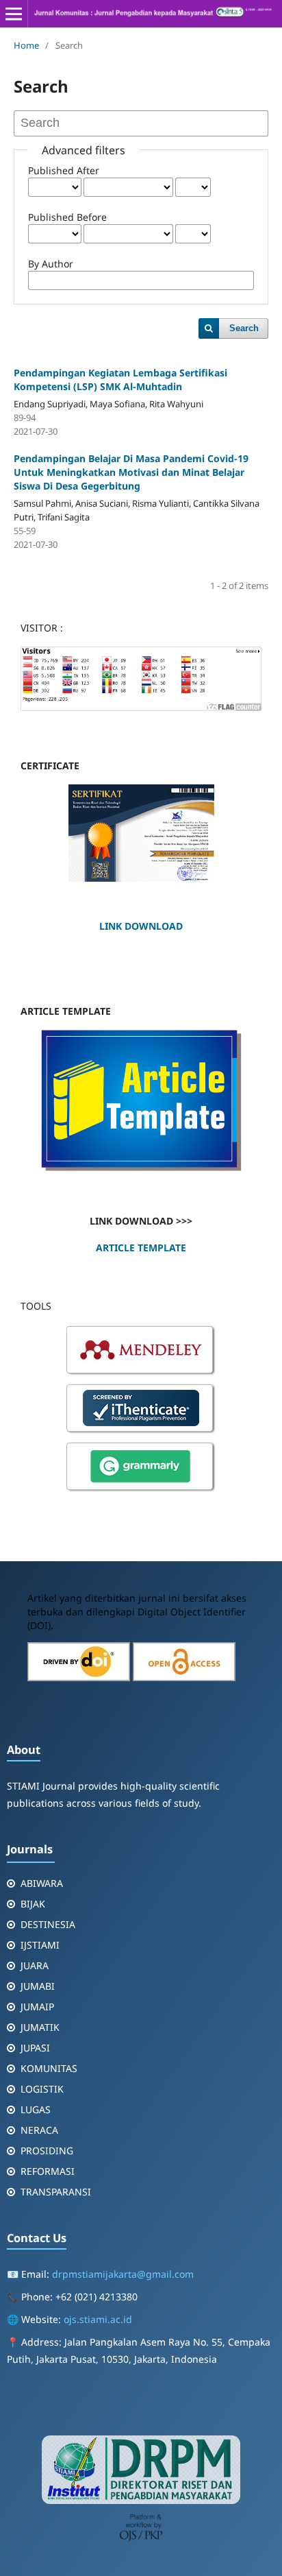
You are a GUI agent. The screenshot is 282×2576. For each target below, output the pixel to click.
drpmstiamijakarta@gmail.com (123, 2274)
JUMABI (38, 1986)
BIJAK (33, 1904)
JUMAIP (37, 2007)
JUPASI (35, 2048)
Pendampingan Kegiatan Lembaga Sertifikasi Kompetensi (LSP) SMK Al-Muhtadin (120, 380)
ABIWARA (42, 1883)
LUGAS (36, 2109)
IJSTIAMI (40, 1945)
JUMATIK (40, 2027)
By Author (51, 264)
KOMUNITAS (49, 2068)
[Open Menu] (14, 14)
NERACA (39, 2130)
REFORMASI (48, 2171)
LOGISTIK (42, 2089)
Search (244, 328)
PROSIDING (47, 2151)
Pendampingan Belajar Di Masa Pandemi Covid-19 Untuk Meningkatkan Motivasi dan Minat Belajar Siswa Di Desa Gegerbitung (131, 472)
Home (26, 45)
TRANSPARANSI (56, 2192)
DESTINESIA (48, 1924)
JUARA (35, 1965)
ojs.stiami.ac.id (98, 2319)
